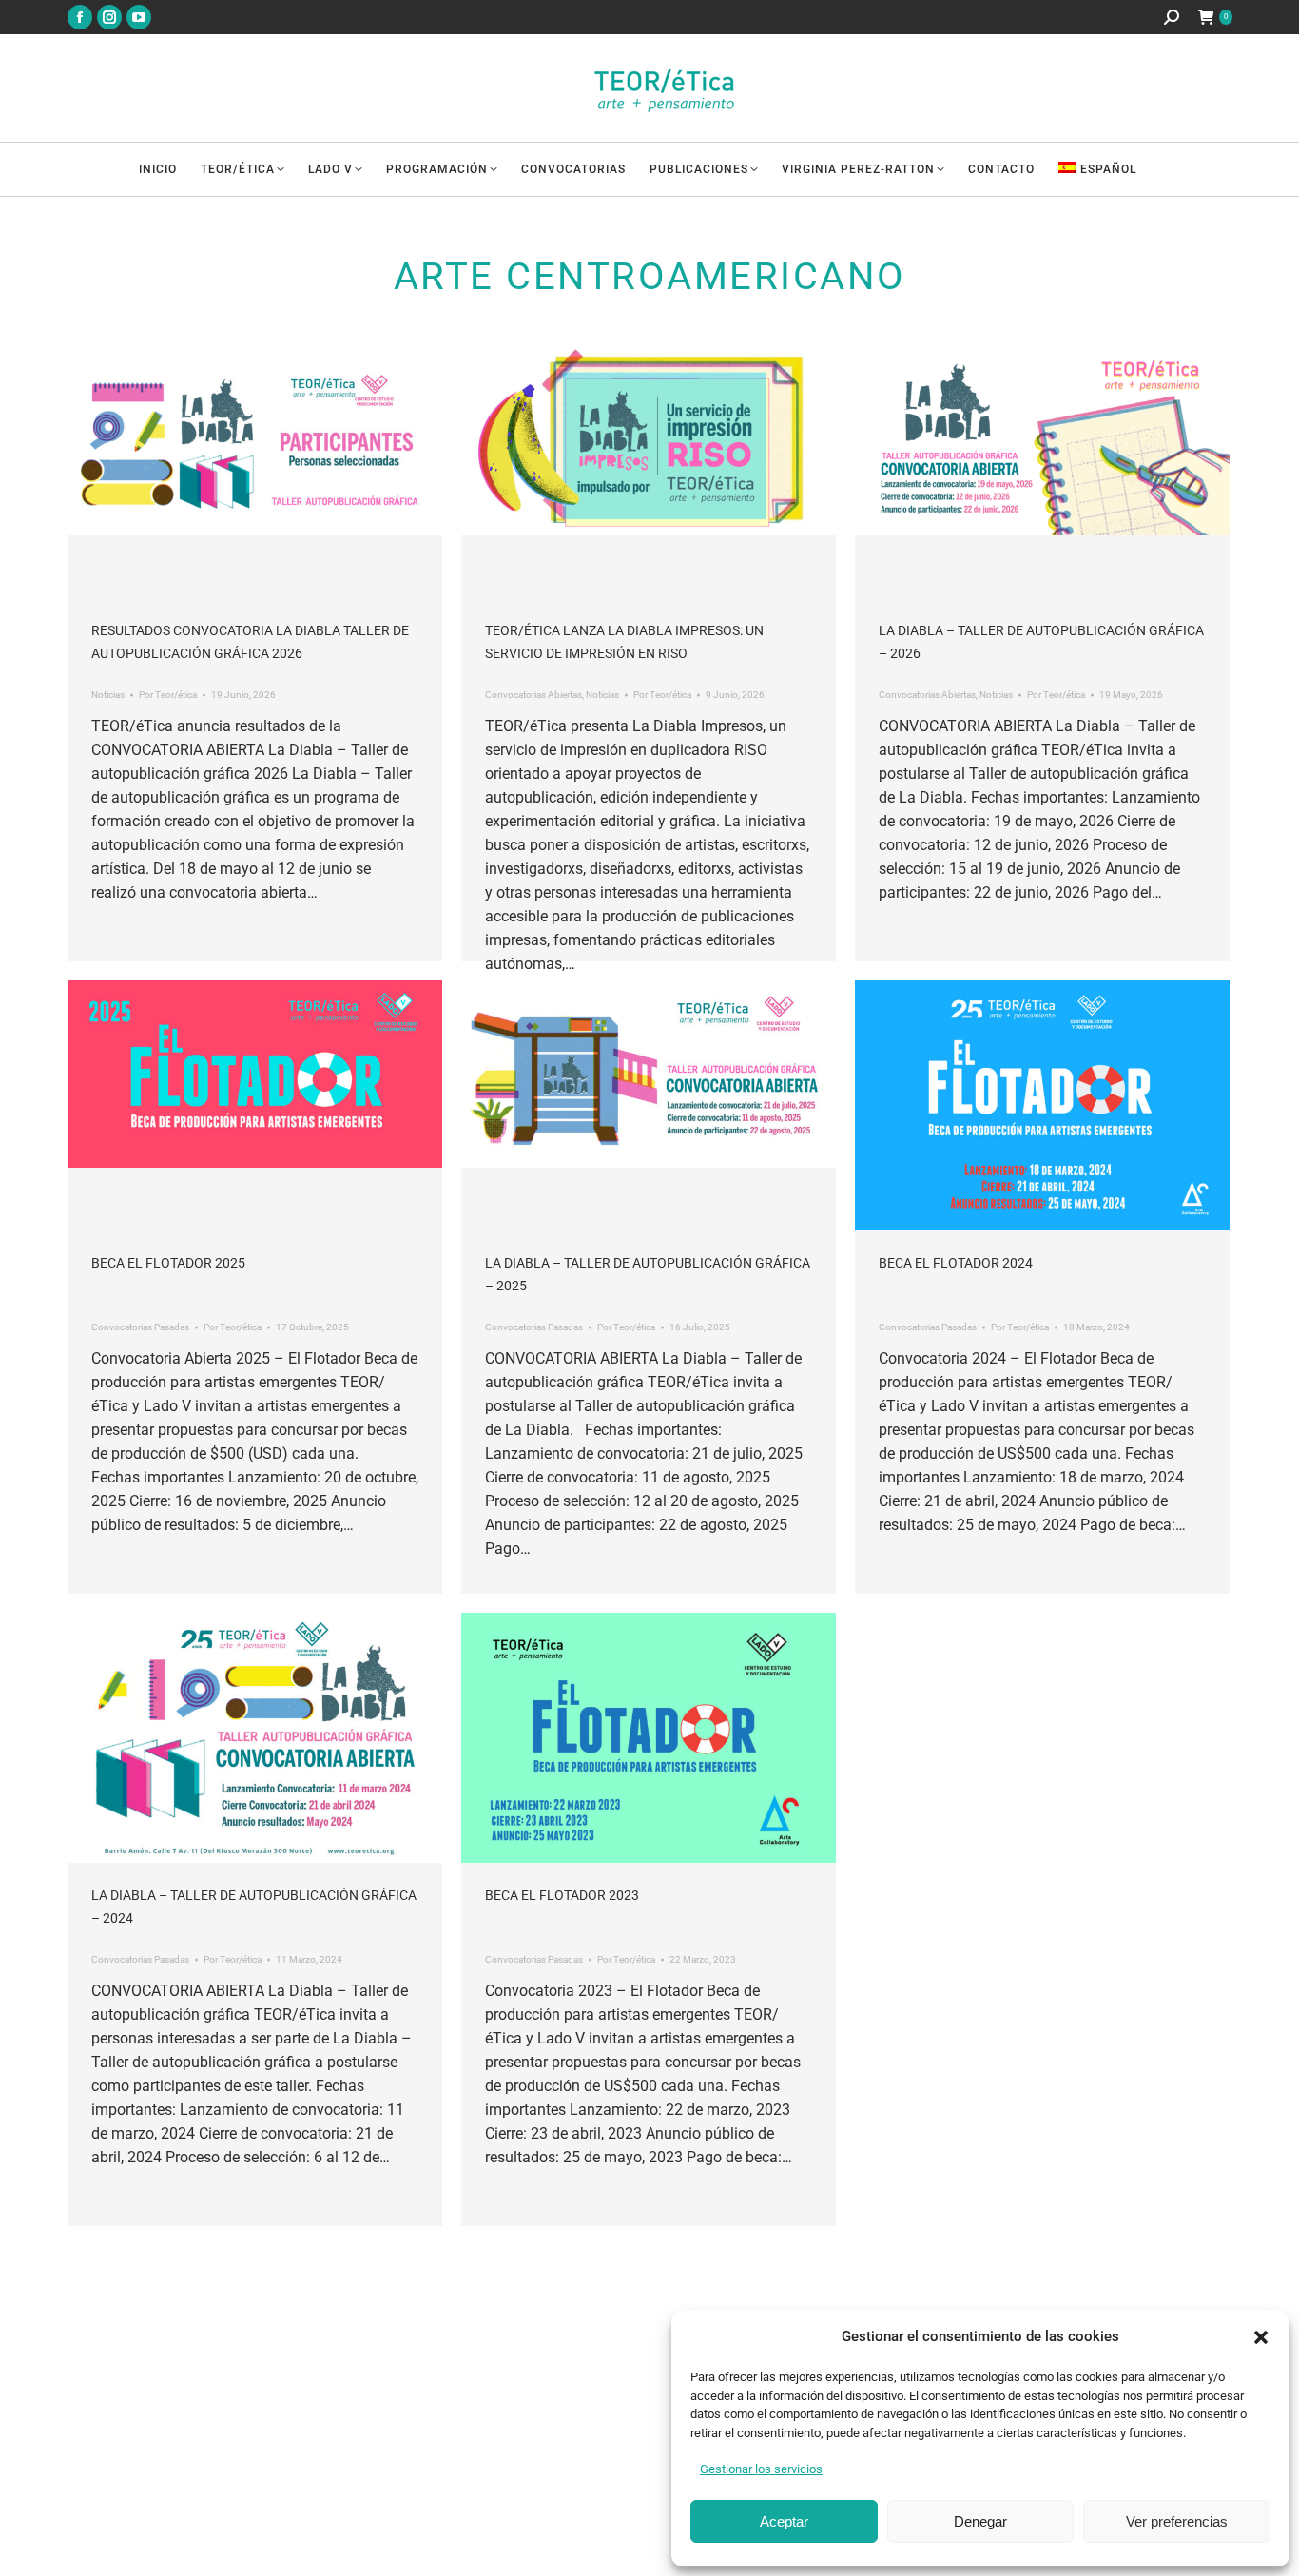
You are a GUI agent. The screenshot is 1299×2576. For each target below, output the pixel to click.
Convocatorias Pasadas (140, 1327)
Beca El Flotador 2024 (956, 1263)
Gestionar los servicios (761, 2469)
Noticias (108, 695)
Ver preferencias (1177, 2521)
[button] (1261, 2337)
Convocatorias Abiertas (533, 695)
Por (168, 695)
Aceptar (784, 2521)
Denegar (980, 2521)
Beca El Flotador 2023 (562, 1895)
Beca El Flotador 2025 (168, 1263)
